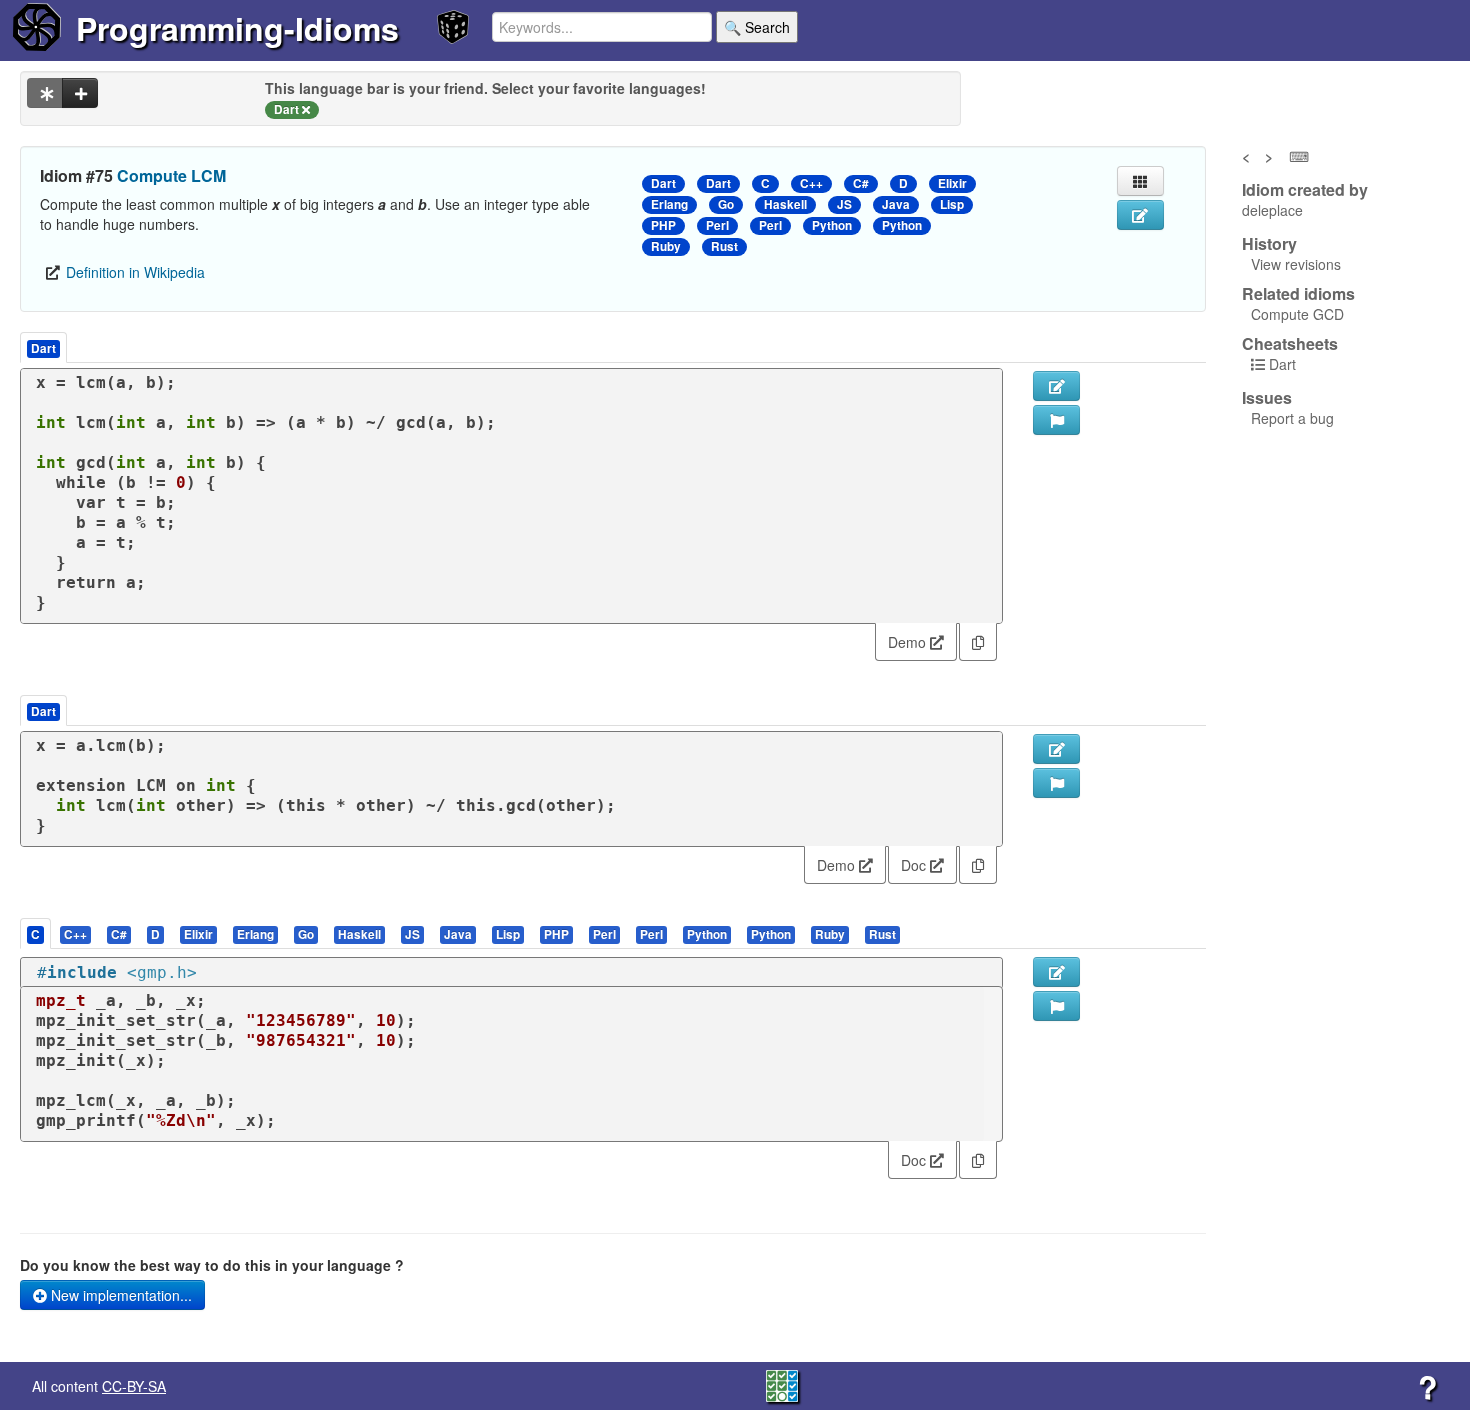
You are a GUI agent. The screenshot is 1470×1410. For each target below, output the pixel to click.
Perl (717, 225)
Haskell (785, 204)
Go (726, 204)
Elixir (952, 183)
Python (832, 225)
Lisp (952, 204)
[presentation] (35, 933)
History (1269, 244)
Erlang (669, 204)
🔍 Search (757, 27)
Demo (909, 642)
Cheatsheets (1290, 343)
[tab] (36, 933)
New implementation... (119, 1295)
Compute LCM (171, 175)
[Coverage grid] (782, 1384)
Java (896, 204)
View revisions (1296, 264)
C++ (811, 183)
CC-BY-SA (134, 1386)
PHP (663, 225)
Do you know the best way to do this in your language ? (212, 1265)
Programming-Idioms (237, 28)
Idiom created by (1305, 190)
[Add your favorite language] (80, 93)
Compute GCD (1297, 314)
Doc (915, 865)
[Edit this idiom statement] (1140, 215)
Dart (663, 183)
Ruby (666, 246)
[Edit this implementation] (1056, 749)
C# (861, 183)
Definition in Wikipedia (135, 272)
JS (844, 204)
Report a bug (1292, 418)
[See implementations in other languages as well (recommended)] (45, 93)
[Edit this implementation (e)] (1056, 386)
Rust (724, 246)
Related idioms (1298, 294)
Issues (1267, 398)
